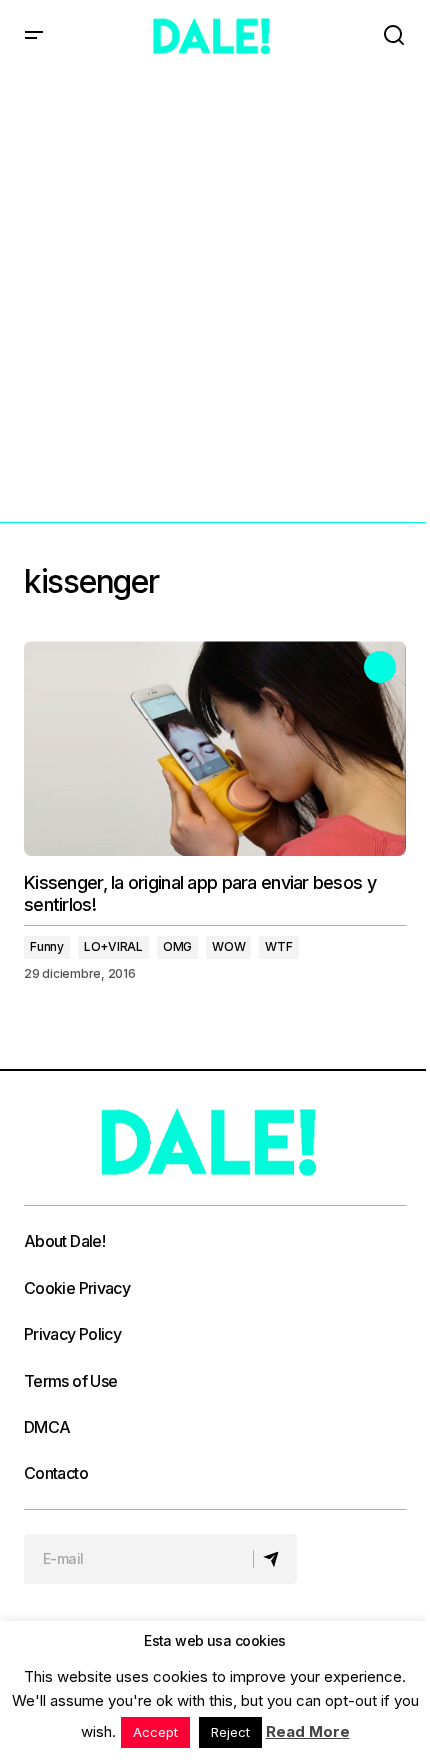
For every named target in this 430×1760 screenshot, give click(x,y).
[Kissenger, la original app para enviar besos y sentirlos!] (215, 748)
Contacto (56, 1473)
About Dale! (64, 1241)
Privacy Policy (72, 1334)
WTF (278, 946)
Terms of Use (70, 1381)
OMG (177, 946)
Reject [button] (230, 1732)
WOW (228, 946)
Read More (308, 1731)
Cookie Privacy (77, 1288)
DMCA (47, 1427)
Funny (47, 946)
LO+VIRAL (113, 946)
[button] (34, 36)
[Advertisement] (215, 297)
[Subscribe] (274, 1559)
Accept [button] (155, 1732)
